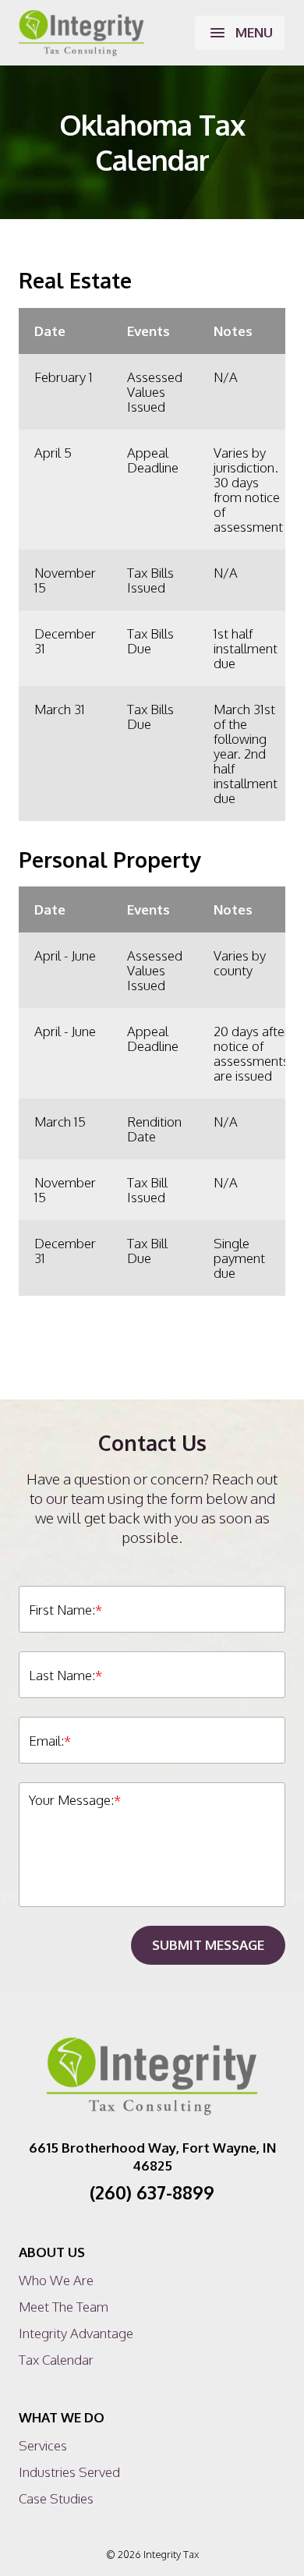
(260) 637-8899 (152, 2192)
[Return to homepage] (81, 33)
